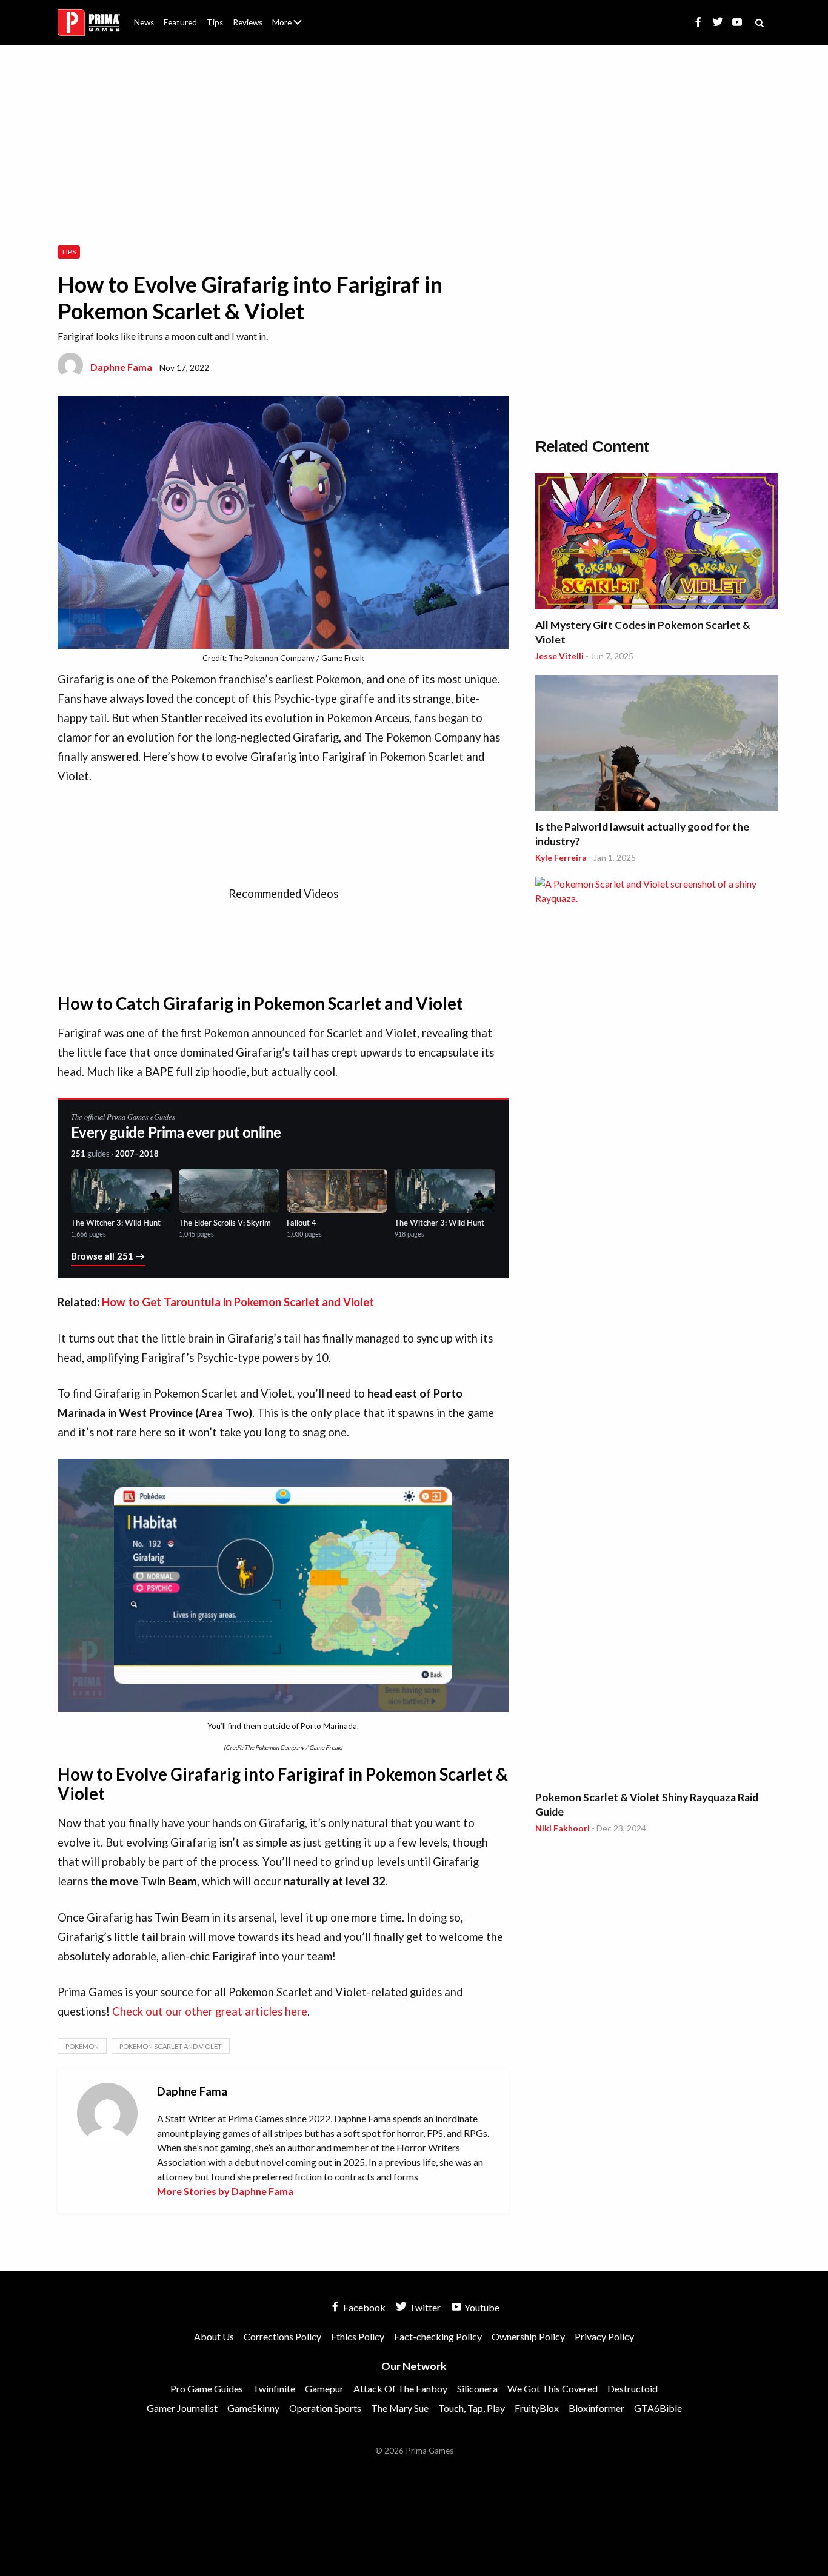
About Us (289, 15)
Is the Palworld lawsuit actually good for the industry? (642, 834)
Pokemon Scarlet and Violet (171, 2046)
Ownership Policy (528, 2336)
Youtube (481, 2307)
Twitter (424, 2307)
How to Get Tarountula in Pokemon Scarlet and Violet (238, 1302)
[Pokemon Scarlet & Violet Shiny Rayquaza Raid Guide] (656, 1331)
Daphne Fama (121, 367)
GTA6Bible (658, 2408)
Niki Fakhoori (563, 1828)
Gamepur (324, 2388)
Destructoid (633, 2388)
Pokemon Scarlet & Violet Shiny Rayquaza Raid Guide (647, 1804)
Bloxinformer (596, 2408)
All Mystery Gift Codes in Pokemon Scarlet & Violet (643, 632)
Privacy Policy (604, 2336)
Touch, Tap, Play (472, 2408)
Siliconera (477, 2388)
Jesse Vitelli (559, 656)
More (294, 28)
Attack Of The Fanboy (400, 2388)
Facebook (363, 2307)
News (144, 22)
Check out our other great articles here (210, 2011)
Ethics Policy (358, 2336)
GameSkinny (253, 2408)
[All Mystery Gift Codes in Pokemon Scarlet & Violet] (656, 543)
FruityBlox (537, 2408)
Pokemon (82, 2046)
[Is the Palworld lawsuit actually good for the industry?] (656, 745)
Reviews (248, 22)
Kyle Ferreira (561, 858)
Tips (215, 22)
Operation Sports (325, 2408)
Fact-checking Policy (438, 2336)
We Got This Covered (553, 2388)
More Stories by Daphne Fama (225, 2191)
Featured (180, 22)
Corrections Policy (282, 2336)
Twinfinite (274, 2388)
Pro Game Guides (207, 2388)
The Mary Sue (400, 2408)
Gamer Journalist (182, 2408)
